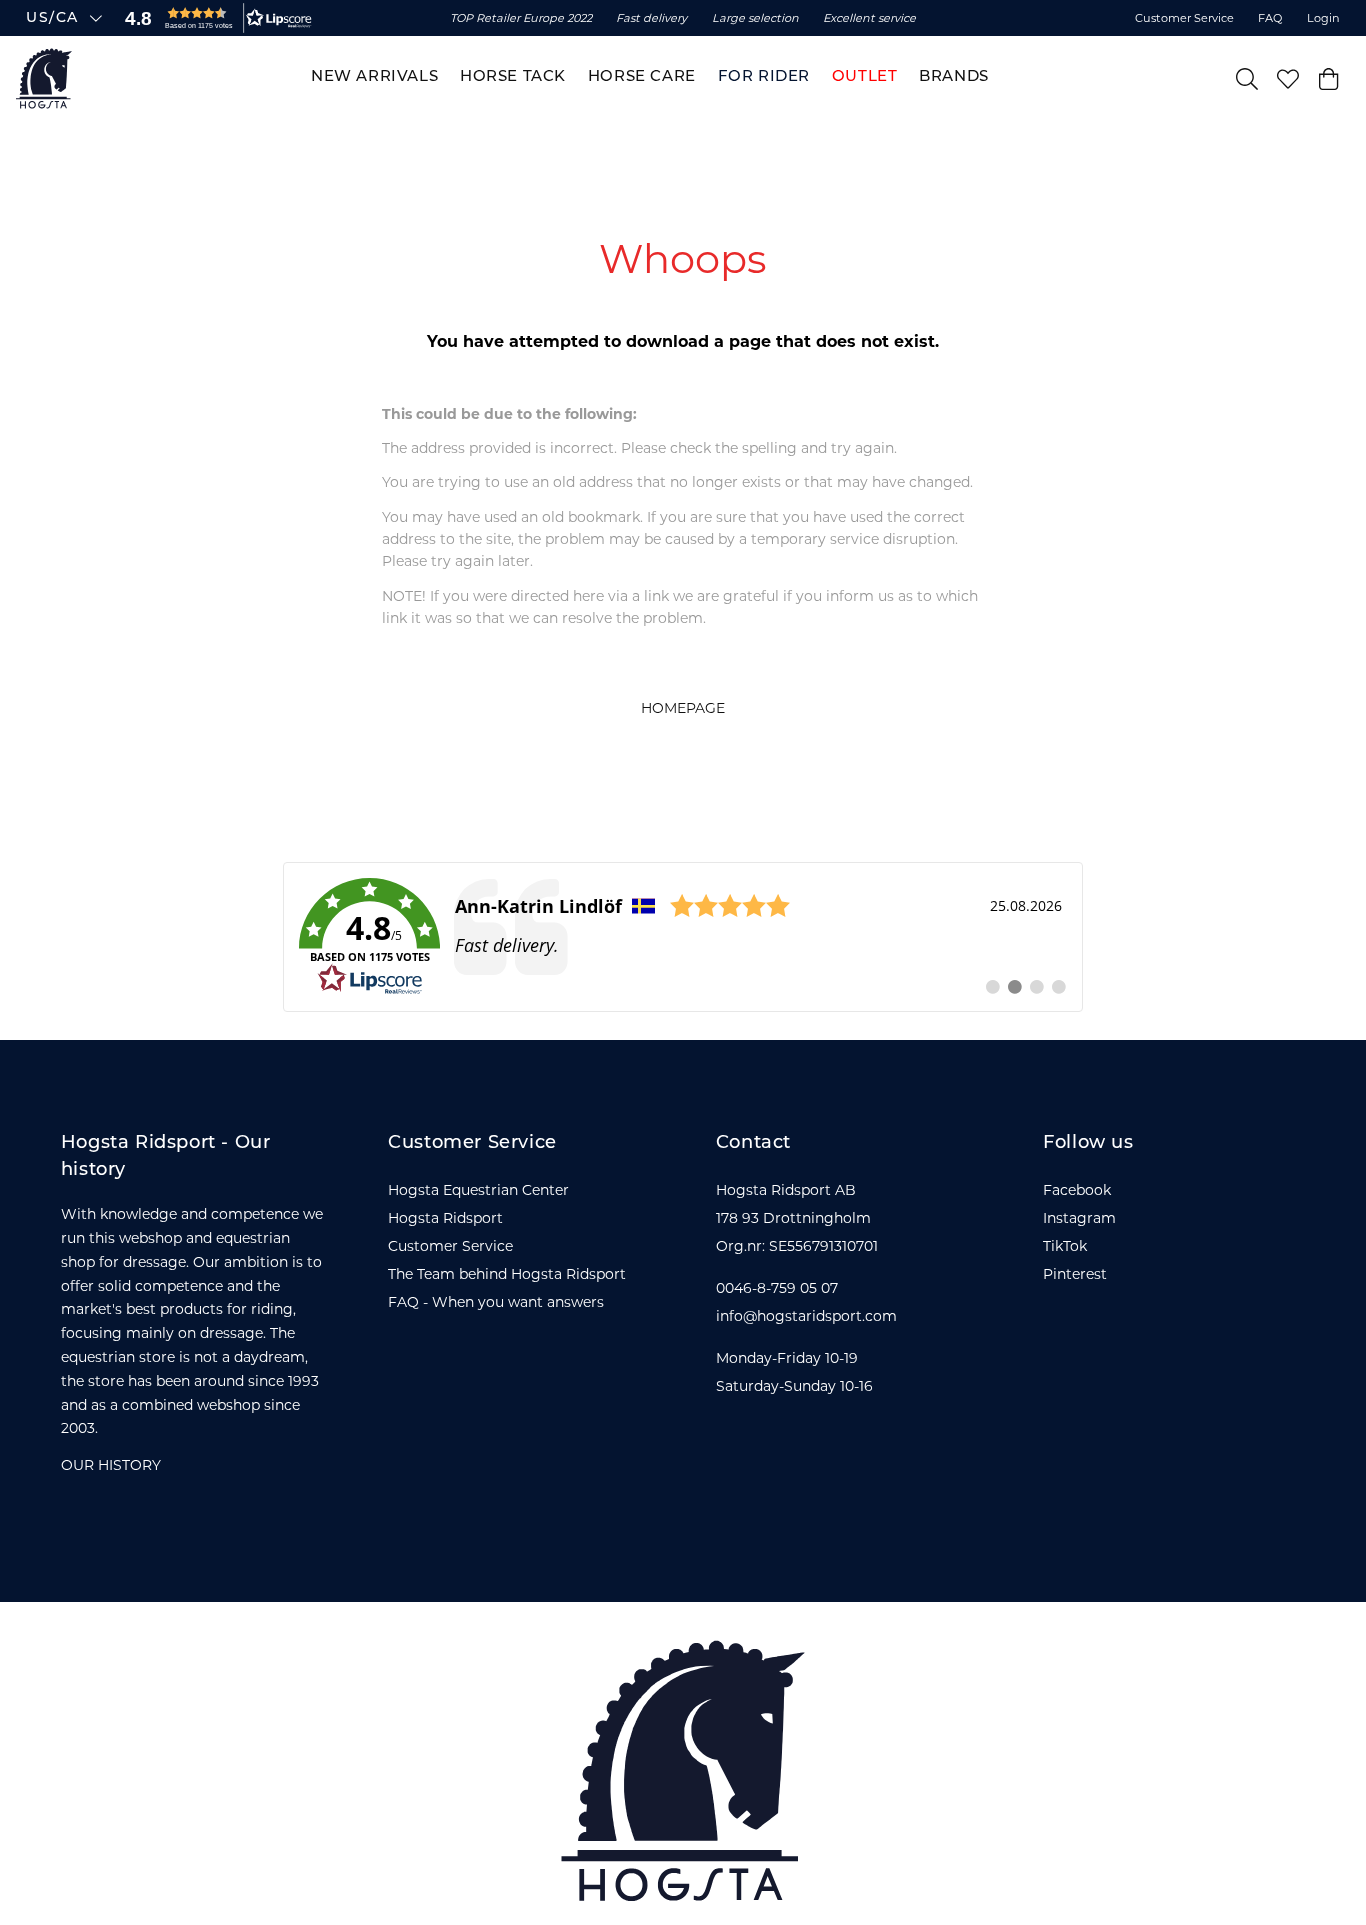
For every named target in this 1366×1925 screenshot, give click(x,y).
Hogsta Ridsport (445, 1218)
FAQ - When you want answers (496, 1302)
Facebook (1077, 1190)
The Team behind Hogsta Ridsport (507, 1274)
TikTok (1065, 1246)
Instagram (1079, 1218)
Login (1323, 18)
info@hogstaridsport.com (806, 1316)
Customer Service (1184, 18)
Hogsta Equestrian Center (478, 1190)
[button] (214, 18)
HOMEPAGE (683, 708)
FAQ (1270, 18)
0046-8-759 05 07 (777, 1288)
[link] (683, 937)
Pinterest (1075, 1274)
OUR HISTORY (111, 1465)
